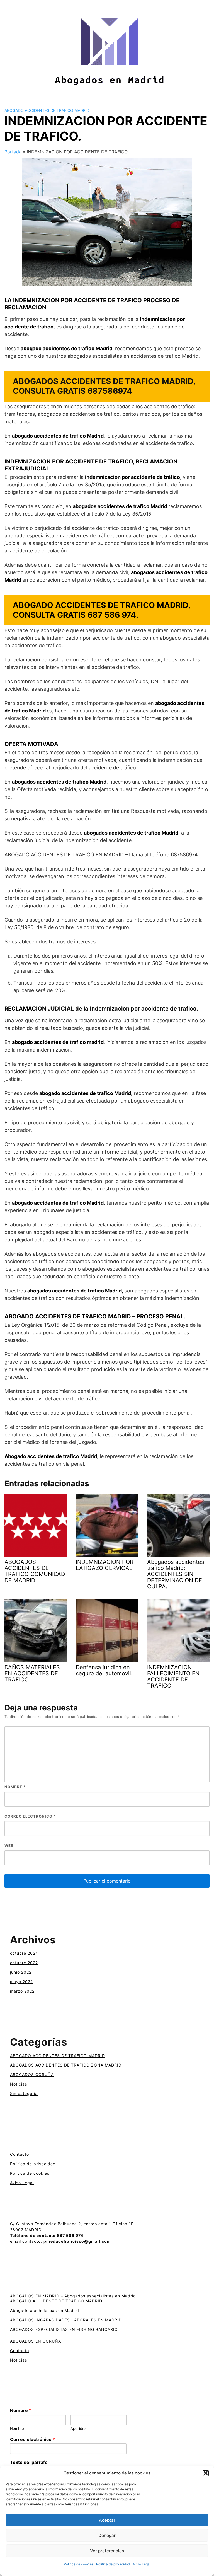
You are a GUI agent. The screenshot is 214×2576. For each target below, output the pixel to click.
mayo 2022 (21, 1982)
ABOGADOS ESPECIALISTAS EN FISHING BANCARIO (64, 2329)
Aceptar (107, 2520)
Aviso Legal (142, 2564)
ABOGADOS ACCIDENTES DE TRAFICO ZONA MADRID (66, 2065)
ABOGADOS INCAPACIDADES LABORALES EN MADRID (66, 2320)
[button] (206, 2473)
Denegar (107, 2535)
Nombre (15, 1787)
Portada (13, 152)
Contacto (20, 2154)
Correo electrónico (30, 1816)
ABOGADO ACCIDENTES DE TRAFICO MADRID (47, 110)
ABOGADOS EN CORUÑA (36, 2341)
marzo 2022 (22, 1991)
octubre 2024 (24, 1953)
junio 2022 (21, 1972)
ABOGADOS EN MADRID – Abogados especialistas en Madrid (73, 2296)
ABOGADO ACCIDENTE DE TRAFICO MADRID (56, 2301)
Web (9, 1845)
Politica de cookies (79, 2564)
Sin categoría (24, 2093)
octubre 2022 (24, 1963)
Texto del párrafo (29, 2462)
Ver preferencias (107, 2551)
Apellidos (78, 2428)
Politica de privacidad (113, 2564)
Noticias (19, 2084)
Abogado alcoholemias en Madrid (45, 2310)
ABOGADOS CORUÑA (32, 2074)
